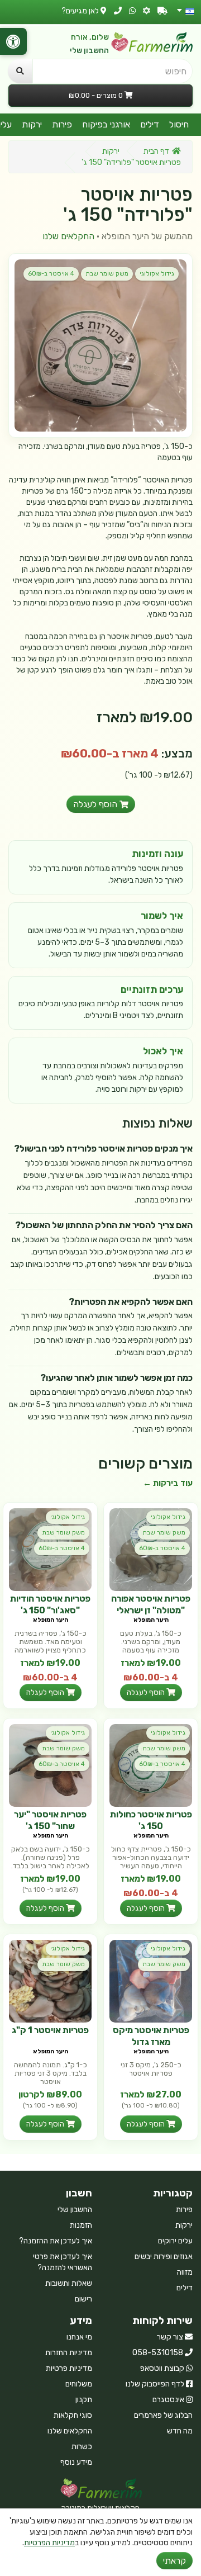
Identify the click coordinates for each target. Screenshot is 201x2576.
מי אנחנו (79, 2337)
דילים (150, 124)
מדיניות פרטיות (69, 2368)
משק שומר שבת (107, 274)
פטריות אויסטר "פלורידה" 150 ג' (131, 162)
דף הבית (156, 151)
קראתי (174, 2561)
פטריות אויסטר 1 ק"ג (50, 2030)
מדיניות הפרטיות (49, 2543)
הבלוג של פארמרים (163, 2415)
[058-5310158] (118, 11)
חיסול (179, 124)
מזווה (185, 2272)
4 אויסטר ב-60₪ (51, 274)
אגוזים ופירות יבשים (164, 2257)
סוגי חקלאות (73, 2415)
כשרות (82, 2447)
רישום (83, 2299)
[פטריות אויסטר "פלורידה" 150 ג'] (100, 345)
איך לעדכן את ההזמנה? (56, 2241)
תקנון (84, 2400)
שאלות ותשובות (69, 2283)
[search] (20, 71)
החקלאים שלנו (68, 236)
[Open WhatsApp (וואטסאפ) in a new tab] (132, 11)
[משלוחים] (162, 11)
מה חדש (180, 2431)
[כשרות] (147, 11)
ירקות (32, 124)
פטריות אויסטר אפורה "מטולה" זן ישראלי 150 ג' (151, 1610)
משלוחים (79, 2384)
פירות (62, 124)
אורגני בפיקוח (106, 124)
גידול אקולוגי (157, 274)
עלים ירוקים (175, 2241)
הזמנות (81, 2225)
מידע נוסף (76, 2462)
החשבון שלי (89, 51)
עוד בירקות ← (168, 1483)
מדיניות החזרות (69, 2353)
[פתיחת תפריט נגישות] (13, 41)
